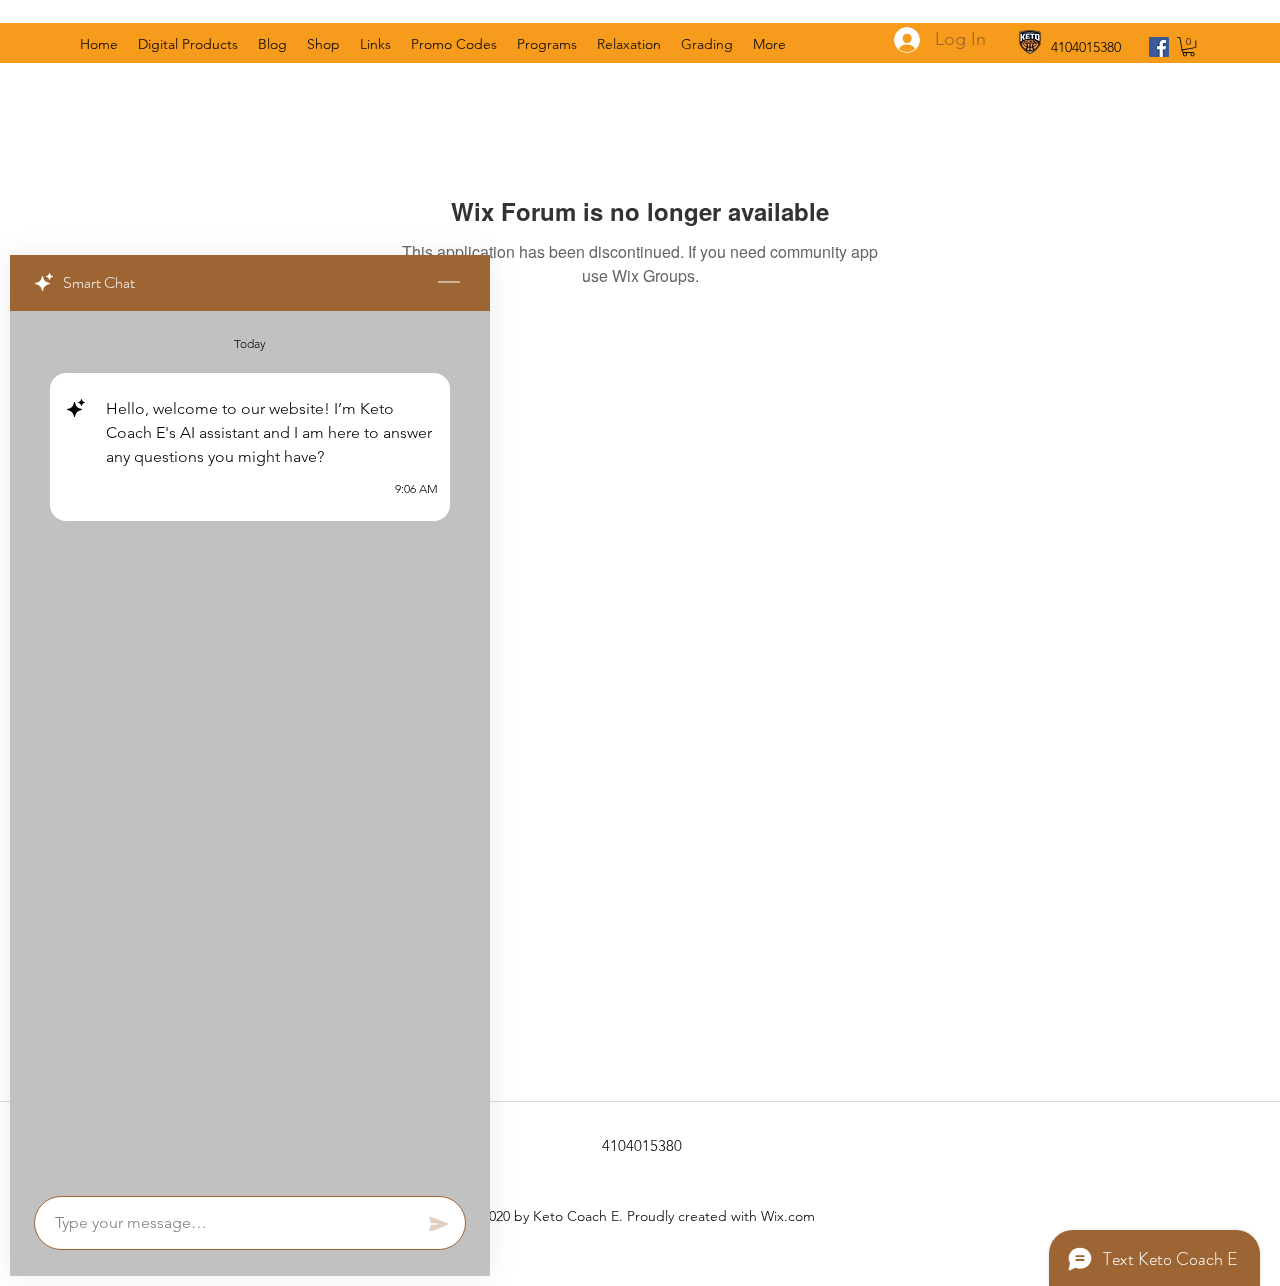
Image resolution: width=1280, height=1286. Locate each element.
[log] (250, 747)
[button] (1188, 46)
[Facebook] (1159, 47)
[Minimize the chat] (449, 283)
